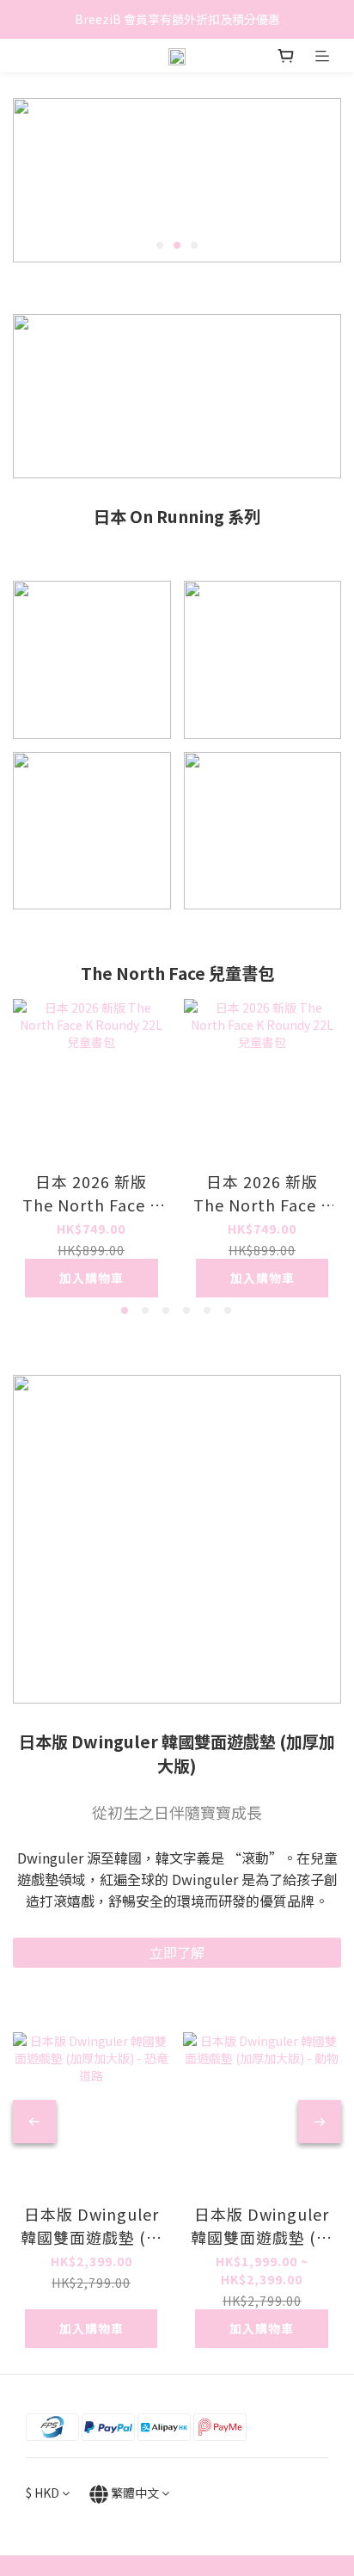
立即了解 (177, 1952)
